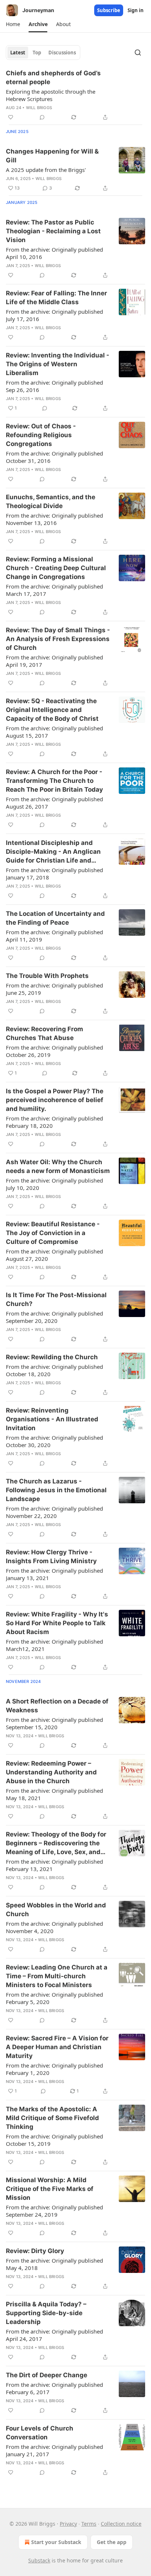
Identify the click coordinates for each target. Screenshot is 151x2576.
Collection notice (121, 2524)
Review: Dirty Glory (35, 2251)
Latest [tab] (18, 53)
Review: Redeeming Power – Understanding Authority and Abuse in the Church (51, 1772)
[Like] (11, 117)
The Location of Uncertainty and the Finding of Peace (55, 918)
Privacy (68, 2524)
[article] (75, 95)
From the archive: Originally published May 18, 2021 (54, 1794)
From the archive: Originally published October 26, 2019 (54, 1051)
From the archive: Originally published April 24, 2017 (54, 2335)
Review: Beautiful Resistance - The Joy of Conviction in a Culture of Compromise (53, 1233)
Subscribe (109, 10)
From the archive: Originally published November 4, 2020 (54, 1927)
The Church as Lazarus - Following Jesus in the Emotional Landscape (56, 1490)
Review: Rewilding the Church (52, 1357)
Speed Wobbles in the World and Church (56, 1910)
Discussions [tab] (62, 53)
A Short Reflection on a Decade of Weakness (57, 1706)
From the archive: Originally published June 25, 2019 (54, 989)
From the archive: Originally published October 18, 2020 (54, 1370)
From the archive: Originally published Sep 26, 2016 (54, 386)
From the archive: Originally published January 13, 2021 (54, 1574)
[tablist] (43, 53)
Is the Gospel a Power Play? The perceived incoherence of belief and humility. (55, 1100)
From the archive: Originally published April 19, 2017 (54, 661)
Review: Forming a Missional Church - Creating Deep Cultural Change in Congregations (56, 568)
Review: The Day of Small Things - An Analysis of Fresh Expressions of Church (58, 639)
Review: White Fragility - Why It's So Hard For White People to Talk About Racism (57, 1623)
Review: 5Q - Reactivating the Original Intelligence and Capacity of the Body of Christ (52, 710)
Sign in (136, 10)
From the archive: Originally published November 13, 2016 (54, 519)
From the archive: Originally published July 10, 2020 (54, 1184)
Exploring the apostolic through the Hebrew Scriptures (51, 95)
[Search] (138, 53)
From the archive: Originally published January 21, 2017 (54, 2450)
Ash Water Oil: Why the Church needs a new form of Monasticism (58, 1166)
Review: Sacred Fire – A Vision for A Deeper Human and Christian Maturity (57, 2047)
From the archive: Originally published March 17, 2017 (54, 590)
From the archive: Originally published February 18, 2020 (54, 1122)
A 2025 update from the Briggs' (46, 170)
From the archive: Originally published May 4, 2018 (54, 2264)
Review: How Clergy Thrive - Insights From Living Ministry (51, 1557)
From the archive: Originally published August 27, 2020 (54, 1255)
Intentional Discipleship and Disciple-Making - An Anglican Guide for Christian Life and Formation (53, 852)
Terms (89, 2524)
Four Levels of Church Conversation (40, 2433)
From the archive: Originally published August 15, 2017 (54, 732)
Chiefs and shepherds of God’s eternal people (53, 78)
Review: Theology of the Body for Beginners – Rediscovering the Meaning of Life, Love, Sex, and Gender (56, 1843)
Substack (39, 2560)
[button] (13, 24)
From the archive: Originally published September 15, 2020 (54, 1723)
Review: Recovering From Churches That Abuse (45, 1033)
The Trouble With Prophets (47, 976)
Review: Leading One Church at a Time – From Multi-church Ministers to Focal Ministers (57, 1976)
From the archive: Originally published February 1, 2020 (54, 2069)
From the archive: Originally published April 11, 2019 (54, 936)
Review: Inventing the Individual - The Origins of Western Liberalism (58, 364)
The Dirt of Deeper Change (47, 2375)
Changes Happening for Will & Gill (52, 156)
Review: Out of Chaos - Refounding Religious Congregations (41, 435)
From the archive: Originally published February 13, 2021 (54, 1865)
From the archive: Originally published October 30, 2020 (54, 1441)
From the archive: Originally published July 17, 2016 (54, 315)
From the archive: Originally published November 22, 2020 (54, 1512)
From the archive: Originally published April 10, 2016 (54, 253)
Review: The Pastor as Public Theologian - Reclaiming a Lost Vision (53, 231)
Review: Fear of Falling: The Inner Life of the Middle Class (56, 298)
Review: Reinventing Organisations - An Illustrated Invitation (52, 1419)
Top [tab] (37, 53)
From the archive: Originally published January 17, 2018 (54, 874)
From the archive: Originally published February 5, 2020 (54, 1998)
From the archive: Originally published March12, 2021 (54, 1645)
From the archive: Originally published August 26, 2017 (54, 803)
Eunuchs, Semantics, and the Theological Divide (51, 501)
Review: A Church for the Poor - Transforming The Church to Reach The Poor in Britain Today (54, 781)
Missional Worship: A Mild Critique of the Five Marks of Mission (50, 2189)
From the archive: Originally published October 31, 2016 (54, 457)
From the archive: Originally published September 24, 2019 (54, 2211)
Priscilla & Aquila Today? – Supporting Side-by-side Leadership (46, 2313)
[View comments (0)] (42, 117)
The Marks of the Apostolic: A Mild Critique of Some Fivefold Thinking (52, 2118)
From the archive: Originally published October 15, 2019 (54, 2140)
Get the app (112, 2542)
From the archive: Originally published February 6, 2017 (54, 2388)
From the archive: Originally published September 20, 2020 (54, 1317)
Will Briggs (39, 108)
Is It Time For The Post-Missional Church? (56, 1299)
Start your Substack (56, 2542)
